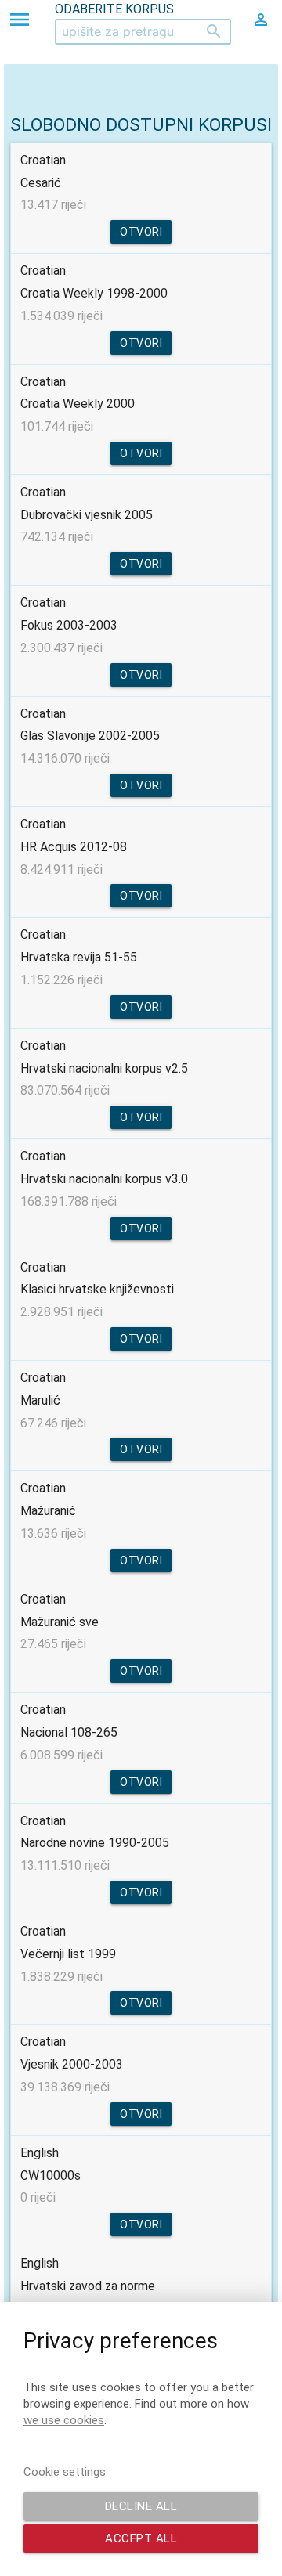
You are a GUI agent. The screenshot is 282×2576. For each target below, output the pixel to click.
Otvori (141, 232)
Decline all (141, 2506)
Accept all (141, 2538)
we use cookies (64, 2420)
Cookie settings (65, 2472)
